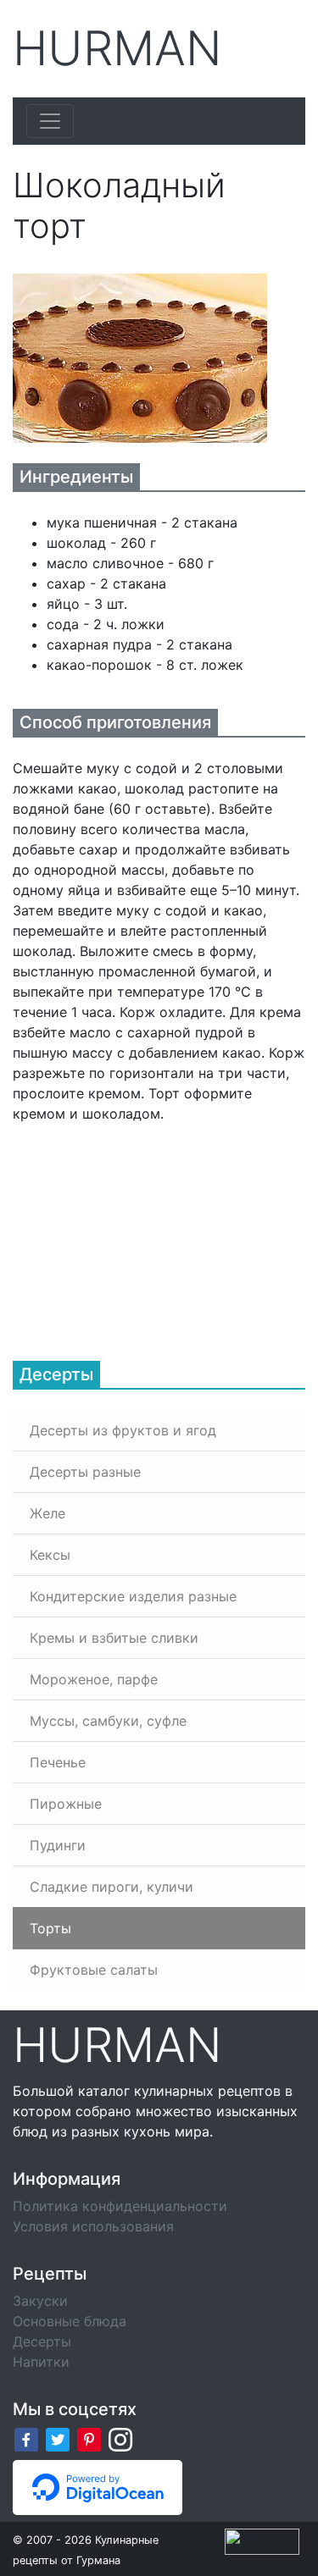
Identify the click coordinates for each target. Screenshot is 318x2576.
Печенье (58, 1762)
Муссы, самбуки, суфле (108, 1721)
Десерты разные (85, 1472)
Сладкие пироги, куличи (112, 1887)
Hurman (117, 49)
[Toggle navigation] (50, 121)
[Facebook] (26, 2439)
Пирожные (66, 1804)
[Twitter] (58, 2439)
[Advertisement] (140, 1230)
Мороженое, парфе (94, 1679)
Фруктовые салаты (94, 1970)
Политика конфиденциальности (120, 2206)
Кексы (50, 1555)
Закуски (40, 2301)
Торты (50, 1928)
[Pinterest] (89, 2439)
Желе (47, 1513)
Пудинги (58, 1845)
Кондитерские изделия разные (133, 1596)
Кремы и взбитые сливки (114, 1638)
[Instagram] (120, 2439)
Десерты (42, 2341)
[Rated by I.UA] (262, 2540)
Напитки (41, 2362)
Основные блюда (70, 2321)
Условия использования (93, 2226)
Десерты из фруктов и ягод (123, 1430)
